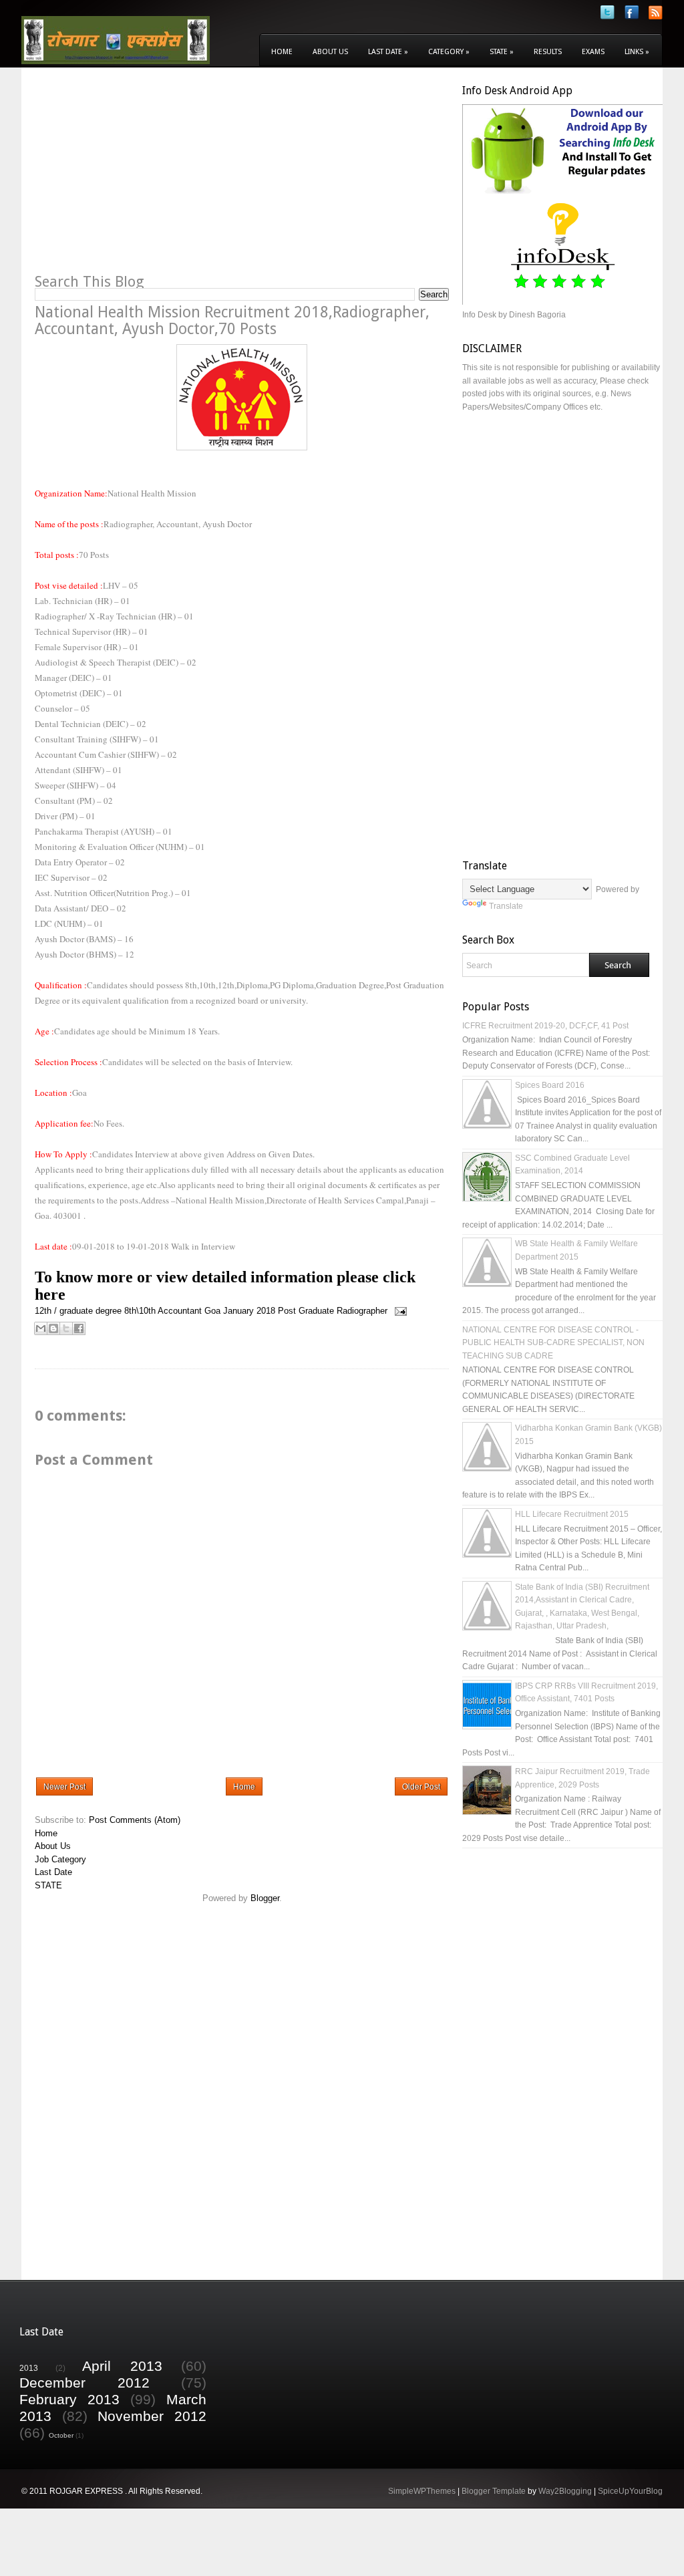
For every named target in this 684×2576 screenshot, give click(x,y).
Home (282, 52)
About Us (330, 52)
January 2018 (249, 1311)
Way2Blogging (565, 2491)
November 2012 (152, 2416)
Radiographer (362, 1311)
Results (548, 52)
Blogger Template (494, 2491)
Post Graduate (306, 1311)
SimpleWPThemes (422, 2491)
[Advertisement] (147, 178)
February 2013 (69, 2399)
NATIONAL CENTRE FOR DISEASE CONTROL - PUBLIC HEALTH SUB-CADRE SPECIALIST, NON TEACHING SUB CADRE (553, 1343)
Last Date (388, 52)
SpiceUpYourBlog (630, 2491)
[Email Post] (398, 1311)
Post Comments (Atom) (135, 1820)
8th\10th (140, 1311)
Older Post (421, 1787)
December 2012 (84, 2383)
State (502, 52)
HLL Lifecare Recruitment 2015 (572, 1514)
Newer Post (64, 1787)
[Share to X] (66, 1328)
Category (449, 52)
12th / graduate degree (78, 1311)
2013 (29, 2368)
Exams (593, 52)
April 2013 (122, 2366)
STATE (48, 1885)
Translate (506, 906)
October (61, 2435)
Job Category (60, 1859)
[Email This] (41, 1328)
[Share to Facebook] (79, 1328)
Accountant (180, 1311)
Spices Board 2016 (550, 1085)
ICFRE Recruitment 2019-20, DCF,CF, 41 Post (545, 1026)
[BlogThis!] (53, 1328)
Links (637, 52)
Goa (212, 1311)
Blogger (265, 1898)
